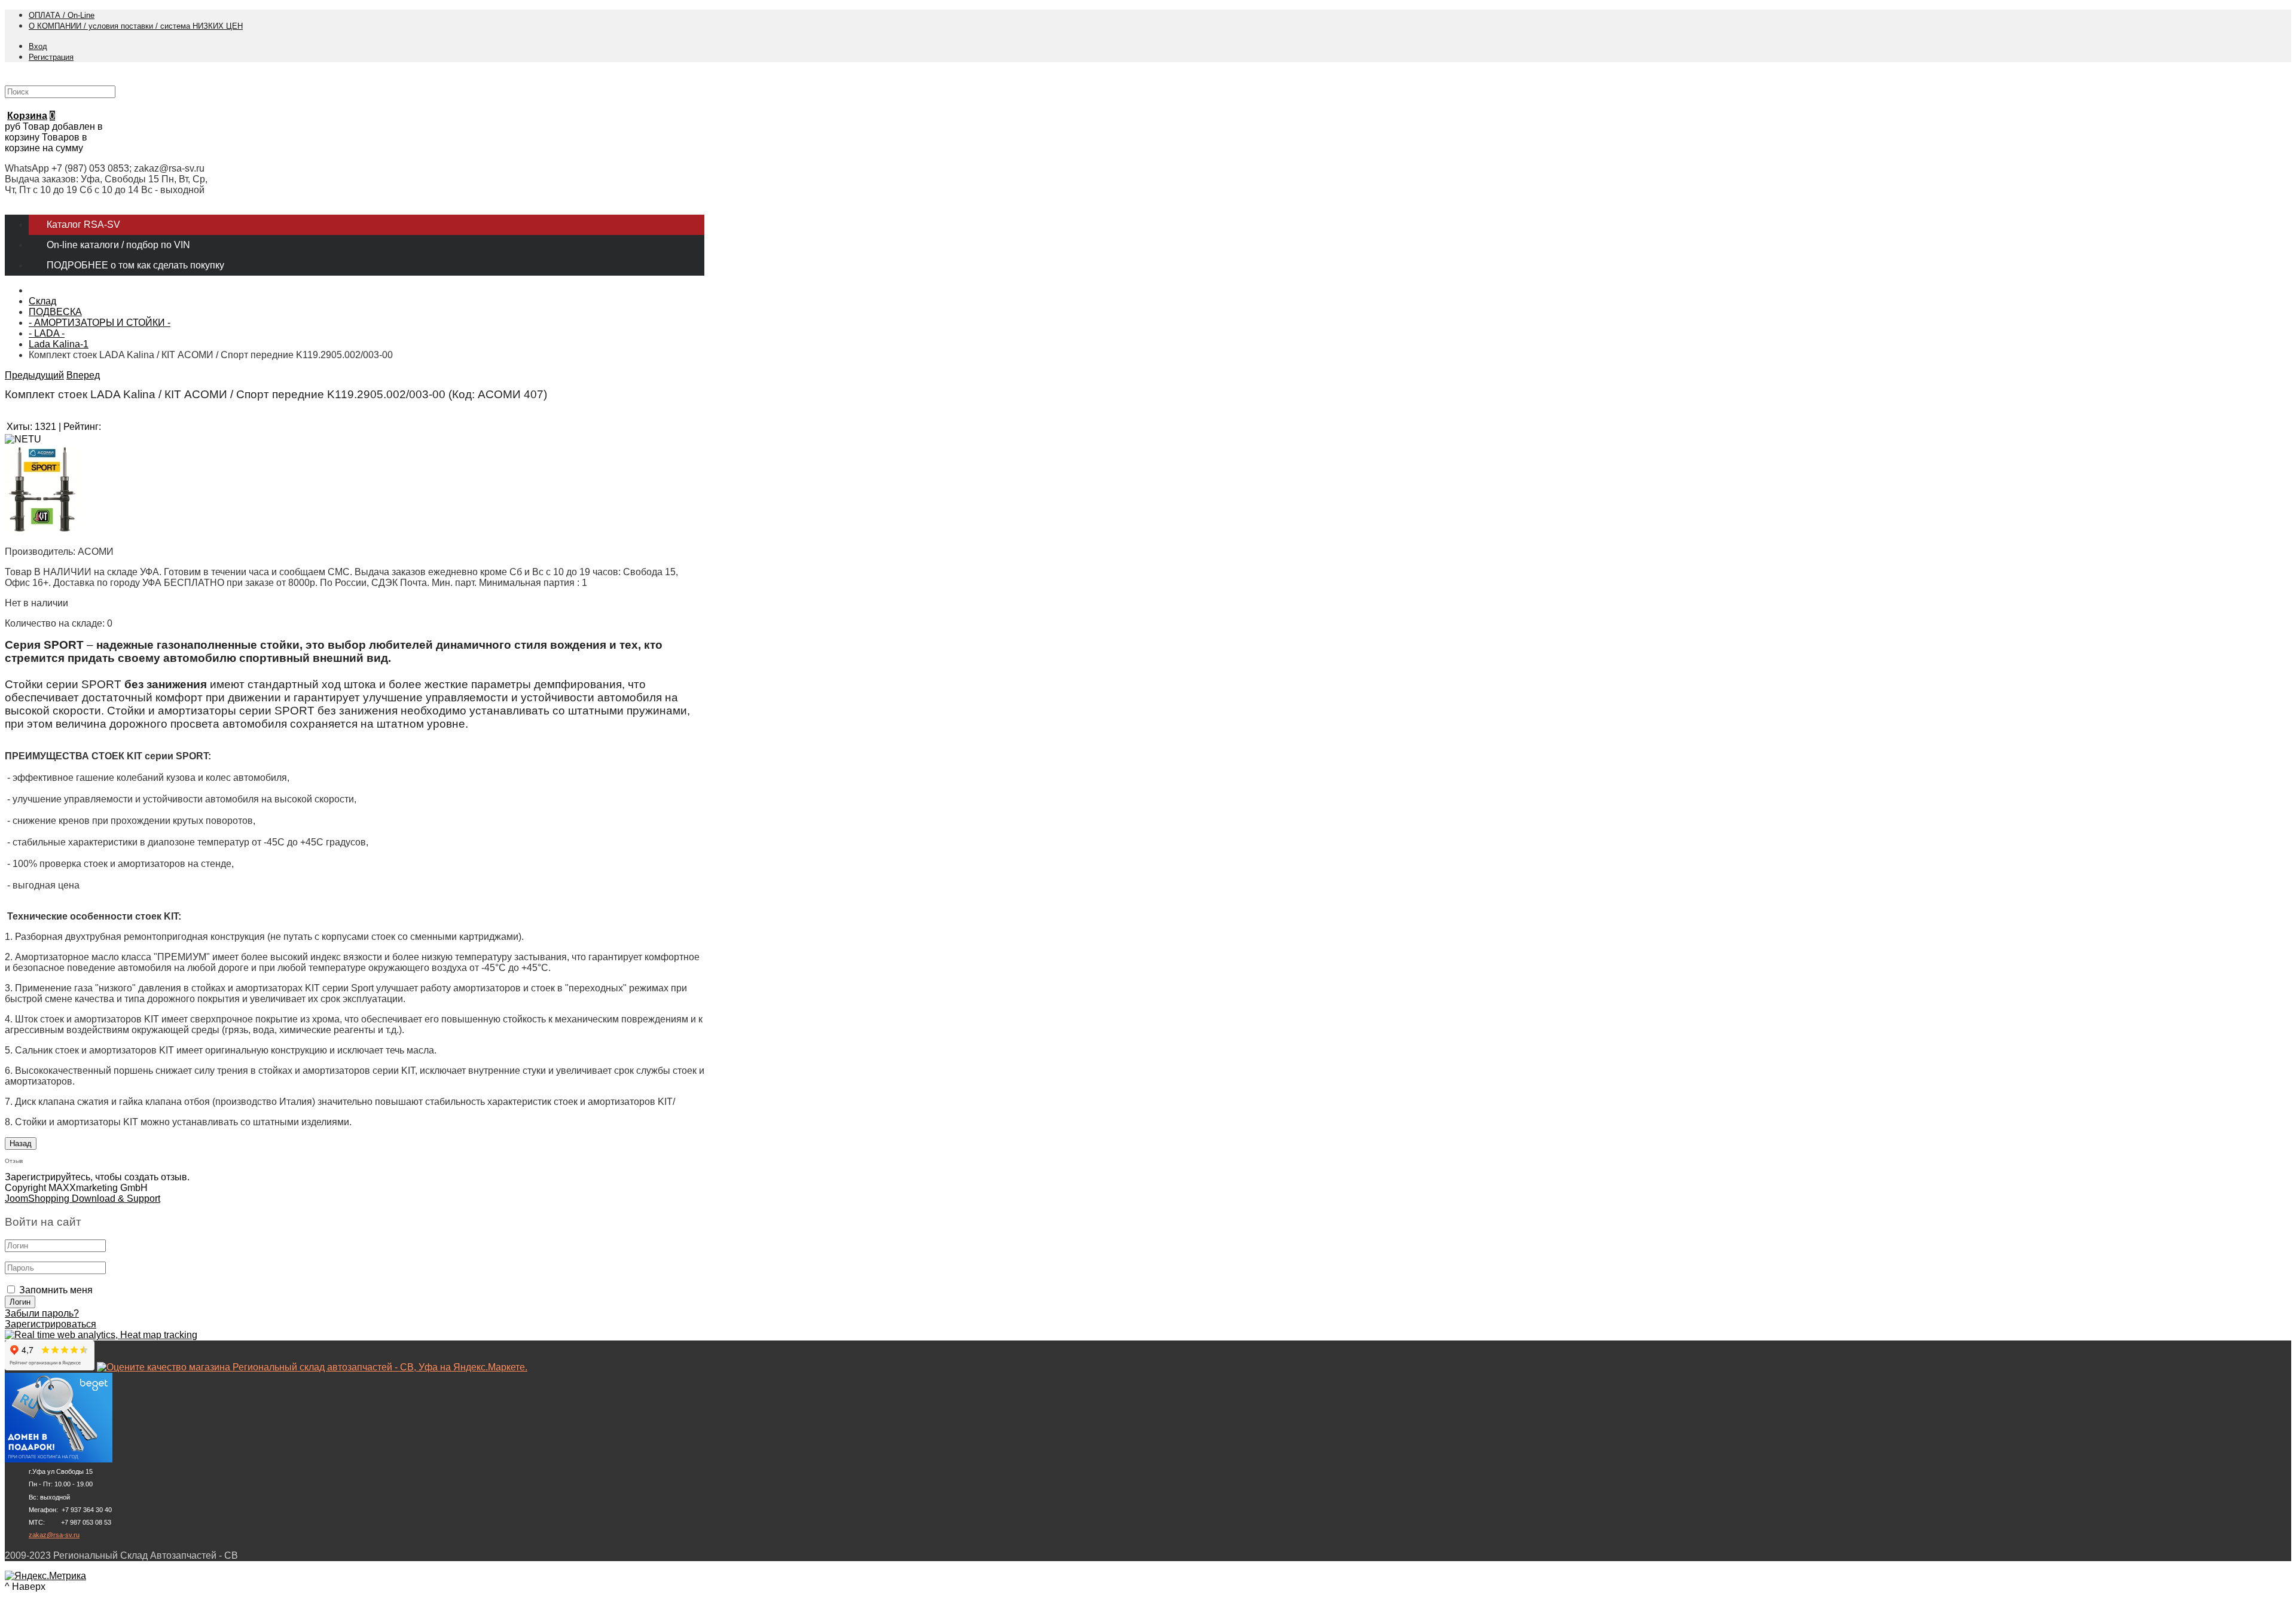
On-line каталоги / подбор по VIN (118, 245)
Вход (38, 46)
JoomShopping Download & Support (83, 1198)
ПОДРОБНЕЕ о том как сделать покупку (135, 265)
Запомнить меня (56, 1290)
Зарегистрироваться (51, 1324)
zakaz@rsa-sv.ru (54, 1535)
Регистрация (51, 57)
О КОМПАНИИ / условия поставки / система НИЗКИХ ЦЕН (136, 26)
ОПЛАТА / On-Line (62, 15)
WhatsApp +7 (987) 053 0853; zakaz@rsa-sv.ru (105, 168)
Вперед (83, 375)
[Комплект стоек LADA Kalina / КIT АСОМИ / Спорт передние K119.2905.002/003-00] (42, 531)
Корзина (27, 116)
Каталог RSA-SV (83, 225)
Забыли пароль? (42, 1313)
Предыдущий (34, 375)
